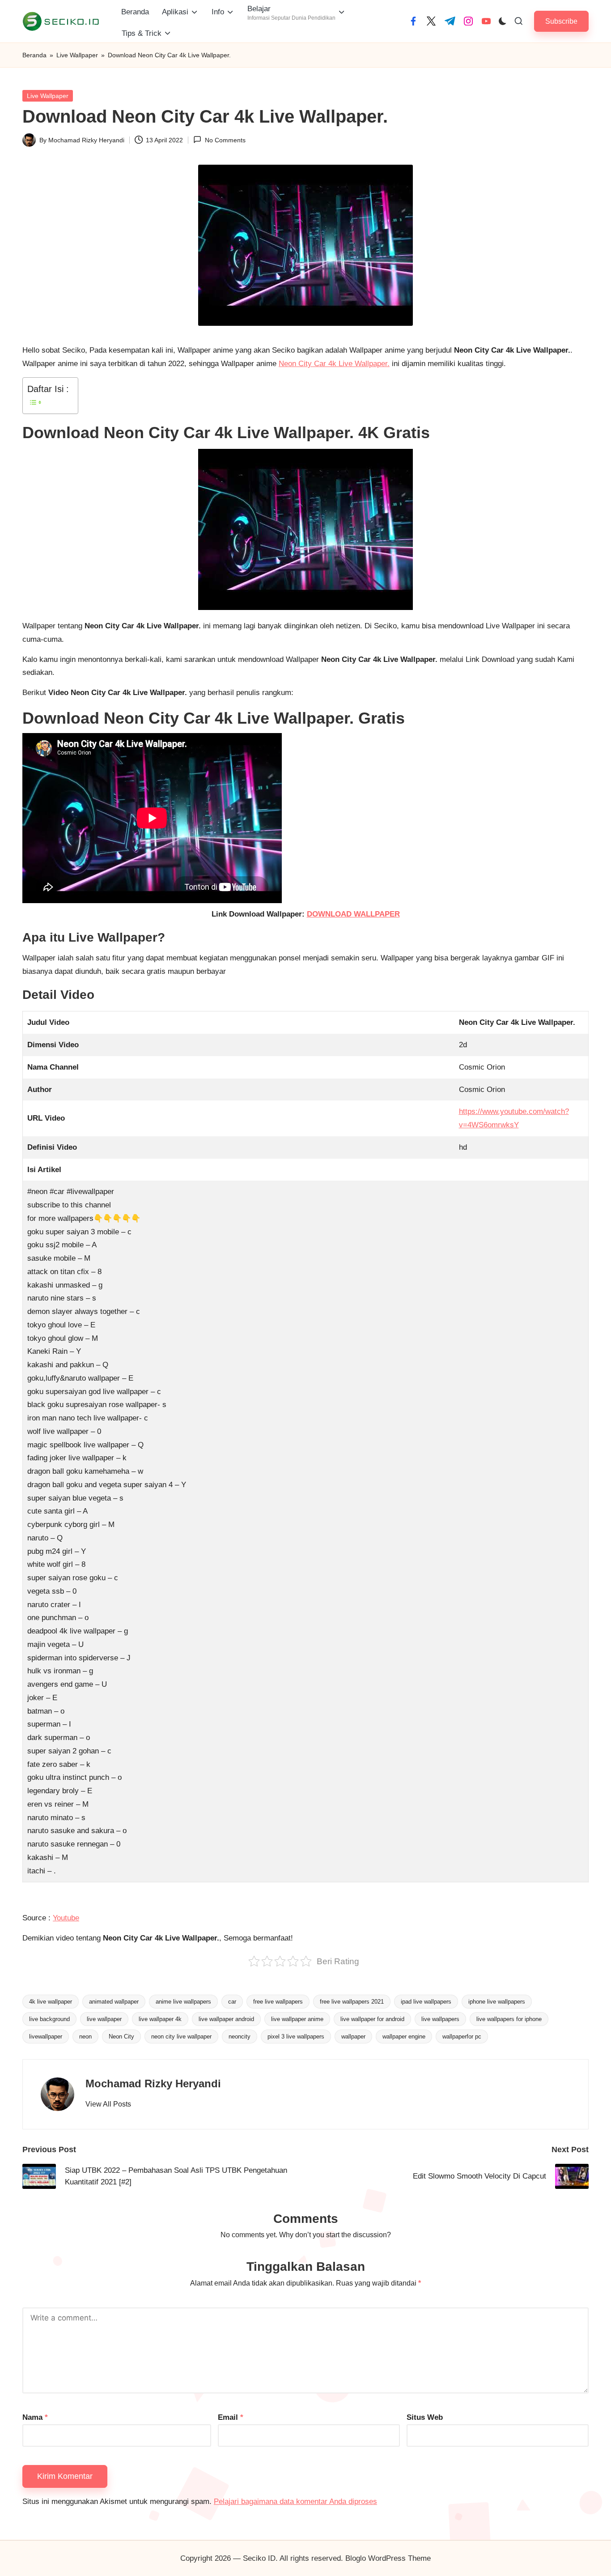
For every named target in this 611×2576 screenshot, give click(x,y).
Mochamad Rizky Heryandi (153, 2083)
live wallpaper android (226, 2019)
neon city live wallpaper (181, 2036)
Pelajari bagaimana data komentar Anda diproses (295, 2501)
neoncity (240, 2036)
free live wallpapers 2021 (352, 2002)
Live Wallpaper (77, 55)
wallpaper (353, 2036)
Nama (35, 2417)
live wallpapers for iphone (509, 2019)
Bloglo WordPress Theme (388, 2558)
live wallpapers (440, 2019)
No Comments (225, 140)
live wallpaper (104, 2019)
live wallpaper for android (372, 2019)
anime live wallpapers (183, 2002)
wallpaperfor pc (462, 2036)
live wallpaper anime (297, 2019)
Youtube (66, 1918)
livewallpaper (46, 2036)
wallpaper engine (404, 2036)
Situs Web (425, 2417)
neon (85, 2036)
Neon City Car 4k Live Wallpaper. (334, 364)
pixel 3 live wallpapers (296, 2036)
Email (231, 2417)
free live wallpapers (278, 2002)
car (232, 2002)
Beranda (34, 55)
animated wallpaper (114, 2002)
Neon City (121, 2036)
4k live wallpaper (51, 2002)
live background (49, 2019)
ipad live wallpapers (426, 2002)
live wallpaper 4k (160, 2019)
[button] (561, 21)
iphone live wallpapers (497, 2002)
